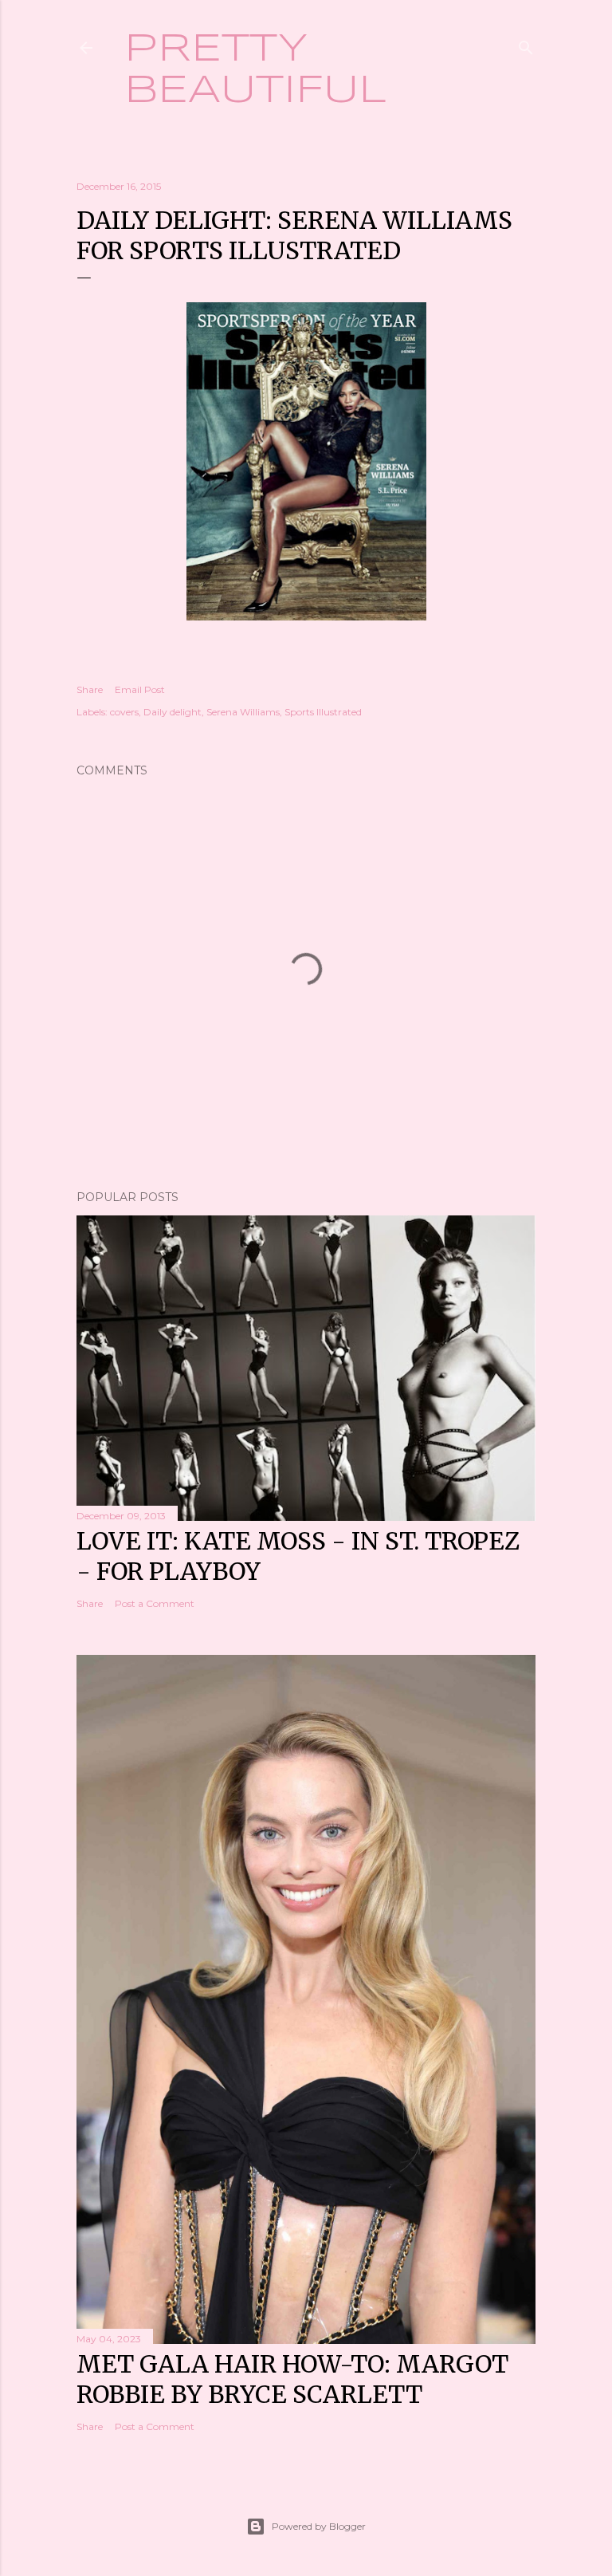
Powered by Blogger (319, 2526)
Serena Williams (243, 712)
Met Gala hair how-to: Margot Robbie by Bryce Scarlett (292, 2379)
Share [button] (90, 689)
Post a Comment (155, 1603)
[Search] (526, 44)
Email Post (140, 689)
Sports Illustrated (323, 712)
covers (124, 712)
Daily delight (173, 712)
